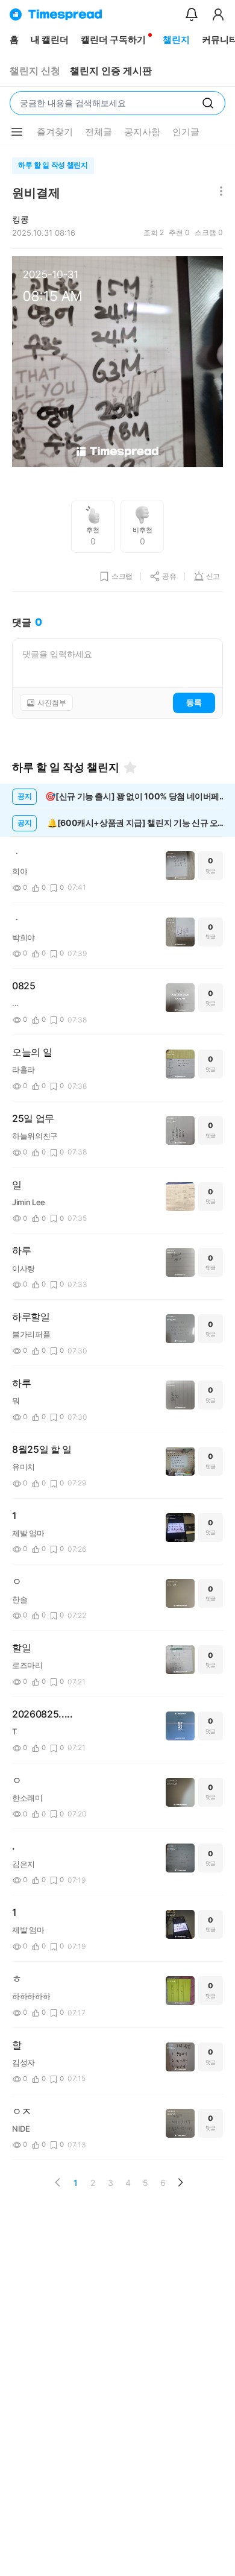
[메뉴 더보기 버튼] (17, 132)
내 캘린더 (50, 39)
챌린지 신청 (35, 71)
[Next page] (180, 2182)
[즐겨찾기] (130, 767)
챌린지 (176, 39)
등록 (194, 702)
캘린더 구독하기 (113, 39)
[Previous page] (58, 2182)
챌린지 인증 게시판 (111, 71)
